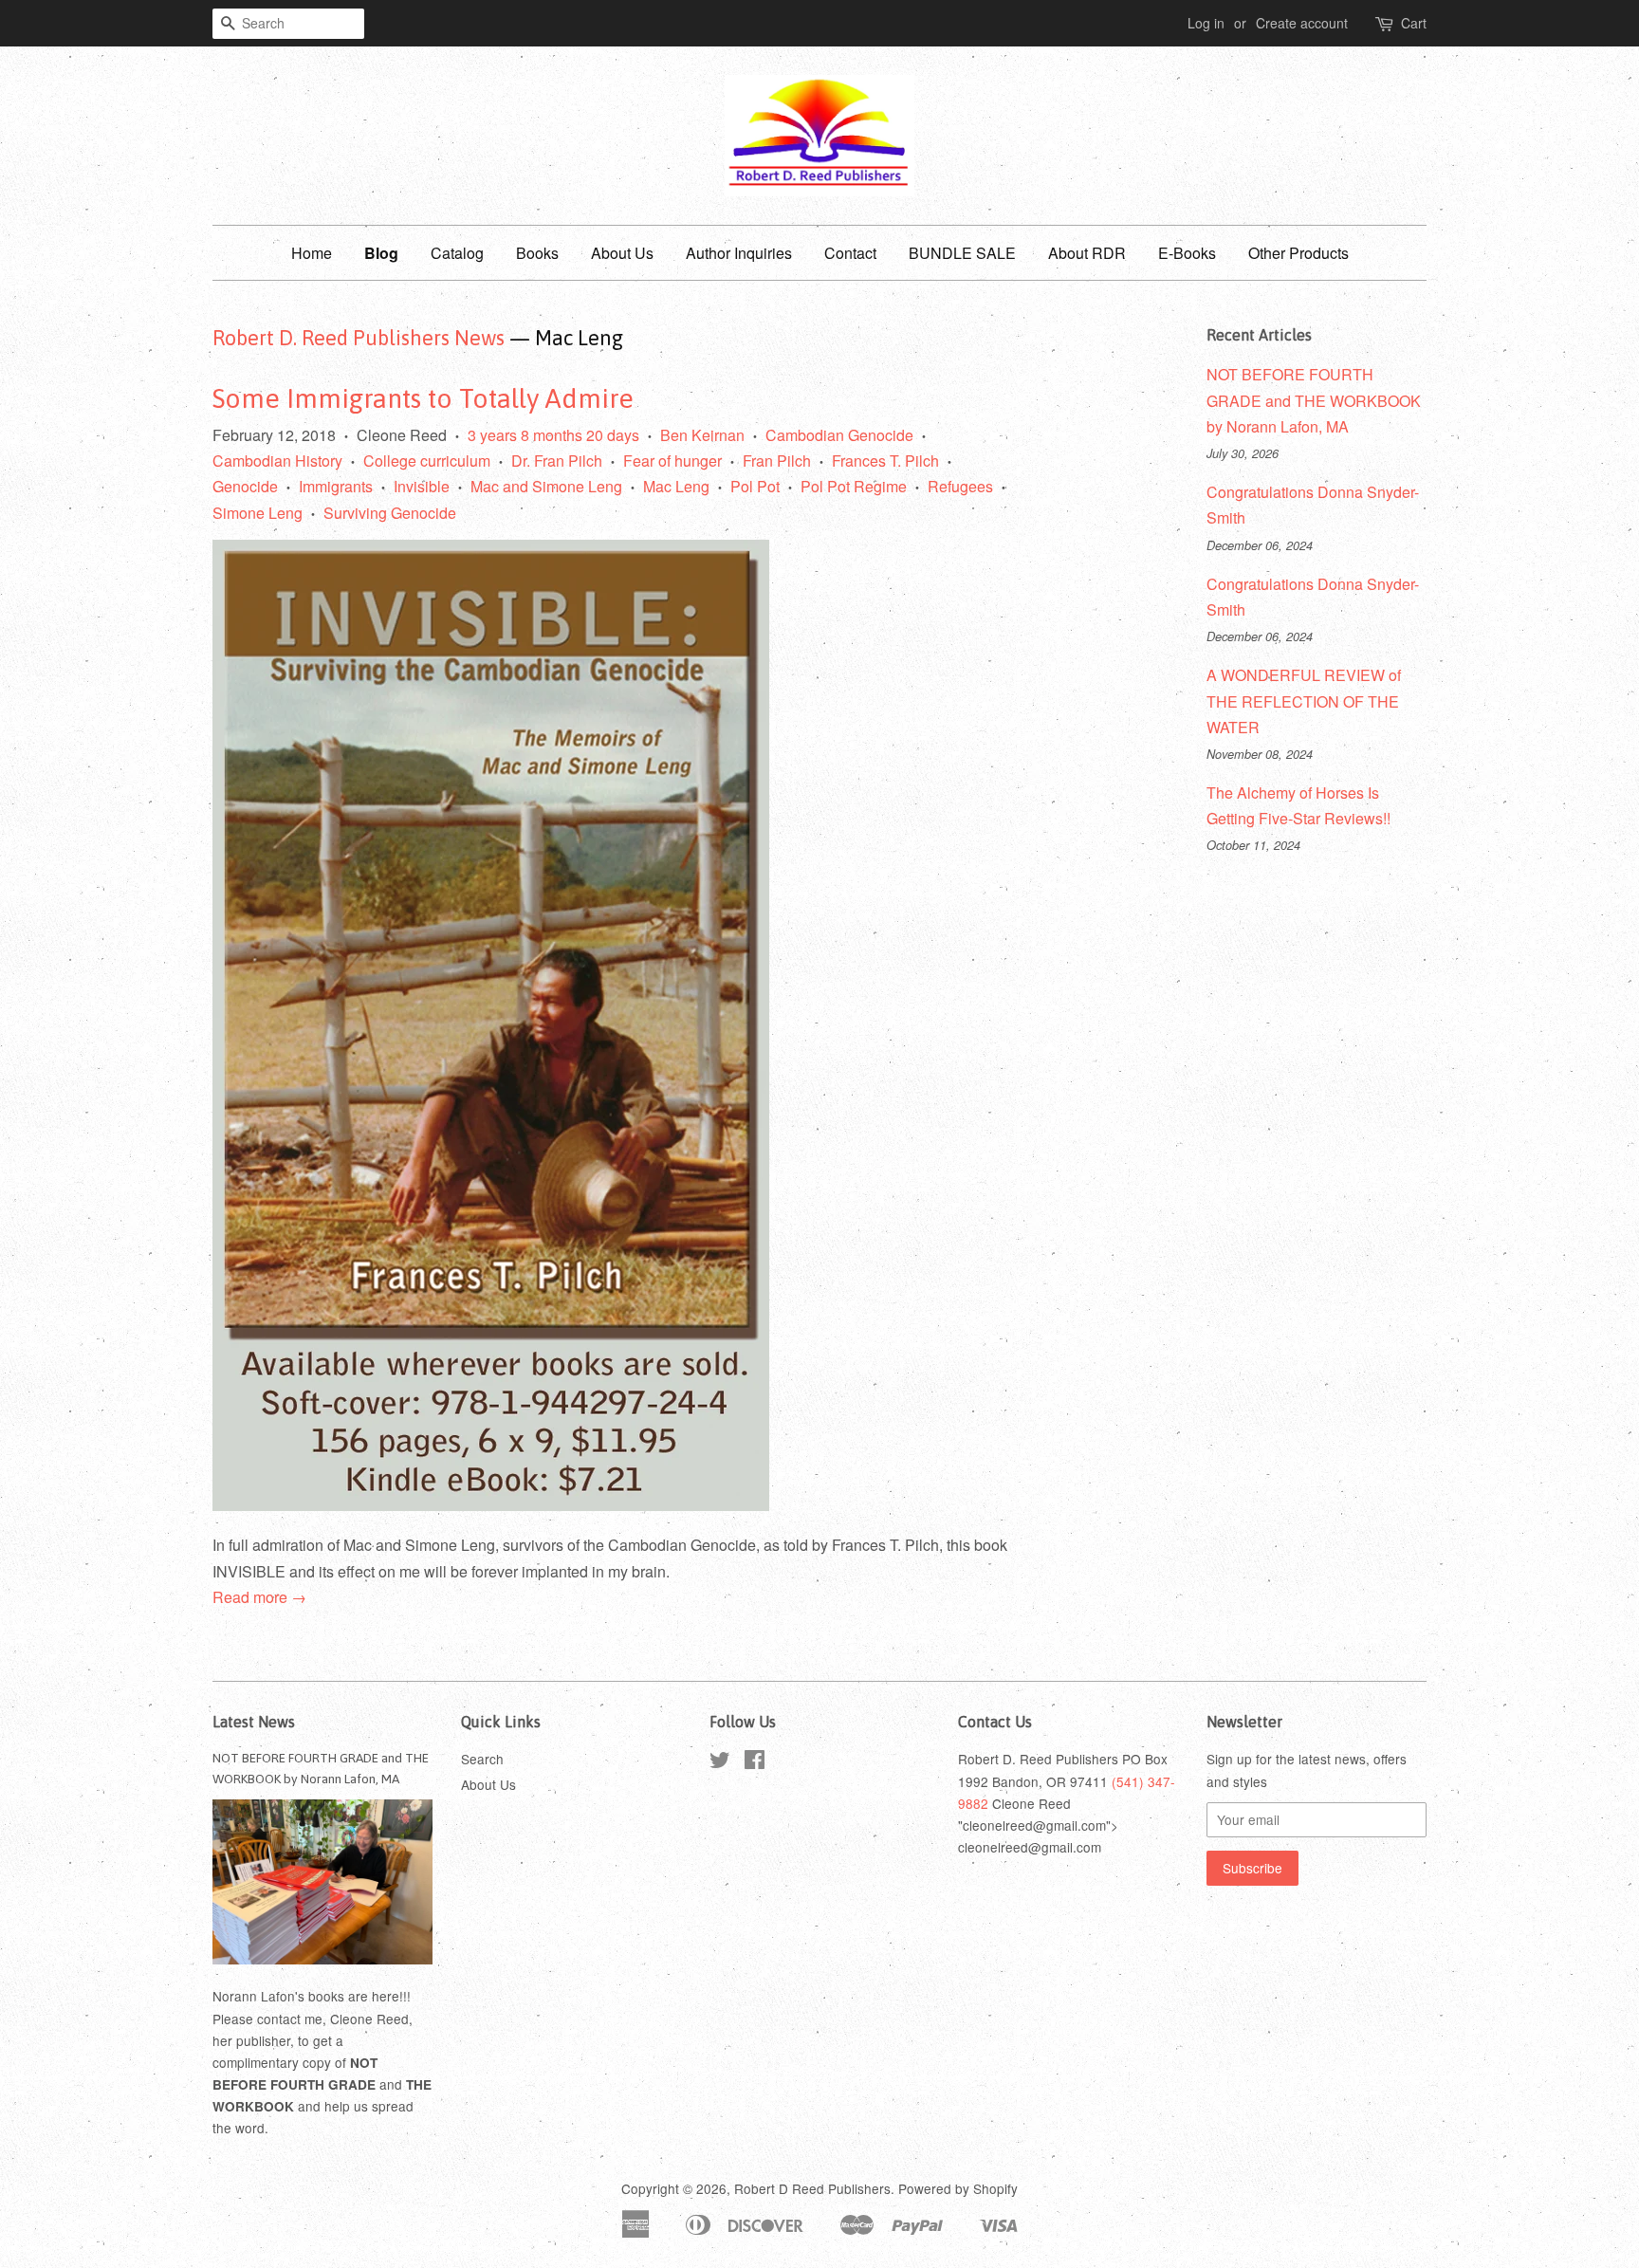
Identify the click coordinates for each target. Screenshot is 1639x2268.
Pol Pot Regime (854, 486)
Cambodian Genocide (839, 435)
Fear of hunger (672, 461)
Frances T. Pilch (885, 461)
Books (537, 253)
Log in (1206, 23)
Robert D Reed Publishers (812, 2188)
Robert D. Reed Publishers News (359, 338)
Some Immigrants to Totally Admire (423, 398)
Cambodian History (277, 461)
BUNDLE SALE (962, 253)
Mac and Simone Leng (546, 486)
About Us (622, 253)
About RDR (1087, 253)
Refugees (960, 486)
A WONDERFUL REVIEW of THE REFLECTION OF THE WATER (1304, 701)
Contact (850, 253)
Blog (381, 253)
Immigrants (336, 486)
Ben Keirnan (702, 435)
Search (482, 1759)
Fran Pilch (777, 461)
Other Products (1298, 253)
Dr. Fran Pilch (557, 461)
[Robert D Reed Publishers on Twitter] (720, 1762)
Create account (1302, 23)
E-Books (1187, 253)
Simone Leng (258, 513)
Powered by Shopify (958, 2188)
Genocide (245, 486)
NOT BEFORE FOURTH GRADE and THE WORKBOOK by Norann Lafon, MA (1314, 400)
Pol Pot (755, 486)
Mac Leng (676, 486)
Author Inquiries (739, 253)
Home (312, 253)
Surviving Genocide (390, 513)
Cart (1414, 23)
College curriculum (427, 461)
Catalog (457, 253)
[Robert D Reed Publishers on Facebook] (755, 1762)
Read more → (259, 1597)
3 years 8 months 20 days (553, 435)
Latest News (254, 1722)
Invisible (422, 486)
